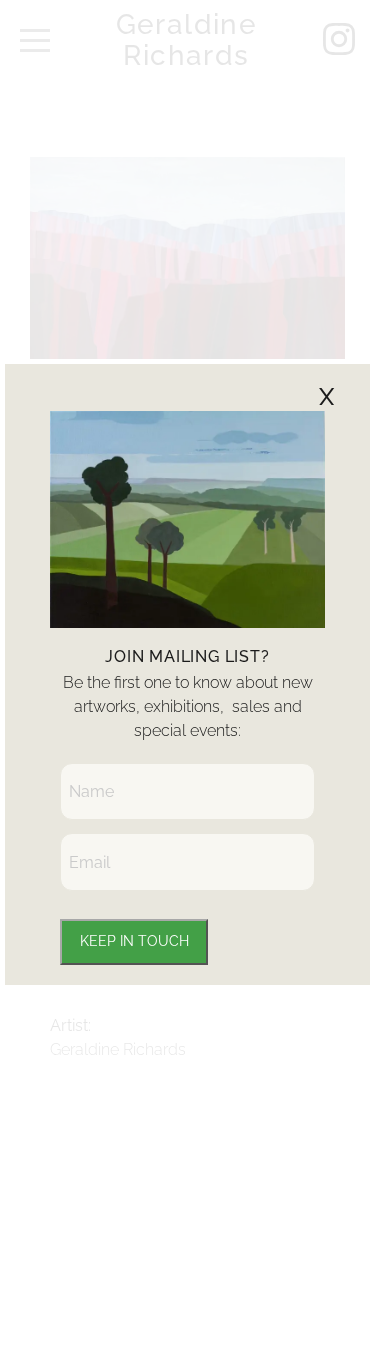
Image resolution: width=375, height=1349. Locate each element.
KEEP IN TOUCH (134, 941)
